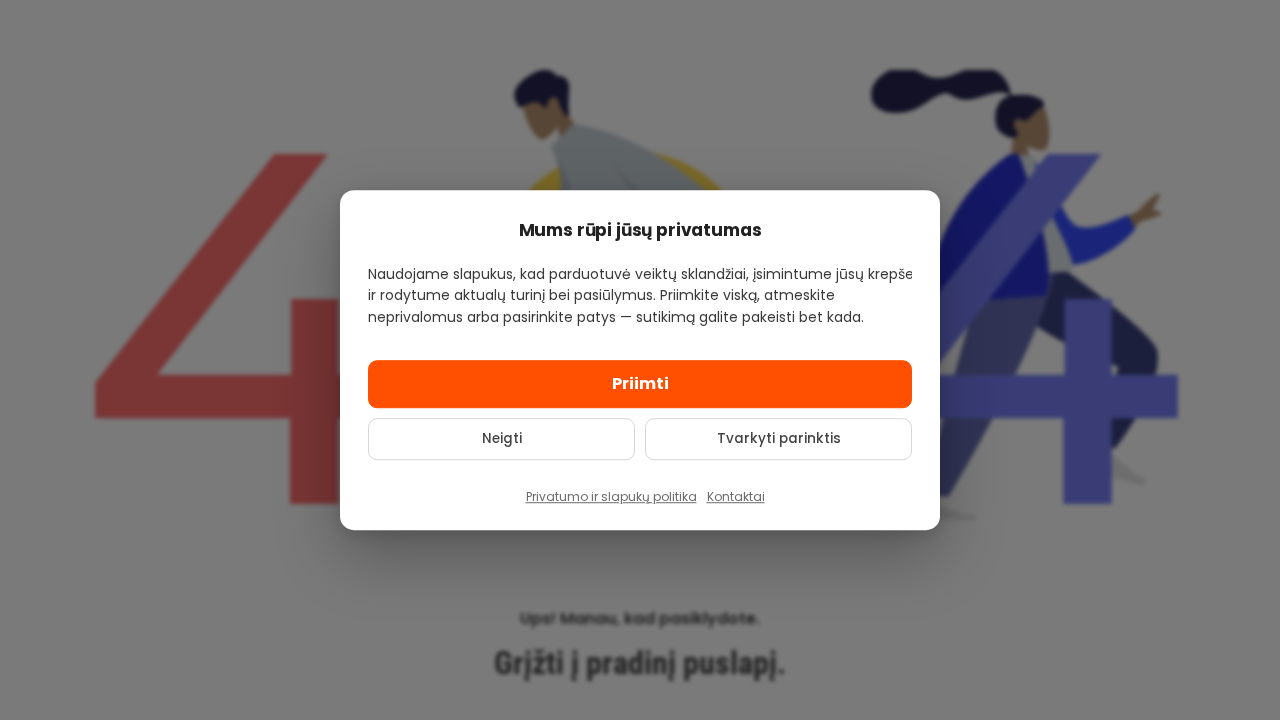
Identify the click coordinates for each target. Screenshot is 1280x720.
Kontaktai (736, 496)
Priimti (640, 383)
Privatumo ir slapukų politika (611, 496)
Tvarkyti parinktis (779, 438)
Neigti (502, 438)
